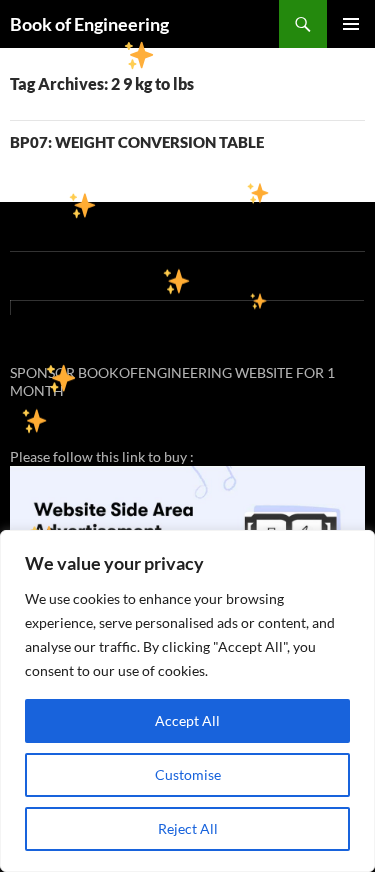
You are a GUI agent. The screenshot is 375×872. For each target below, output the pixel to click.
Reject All (188, 828)
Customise (188, 774)
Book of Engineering (89, 24)
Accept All (187, 720)
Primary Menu (351, 24)
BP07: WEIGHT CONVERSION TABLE (137, 142)
